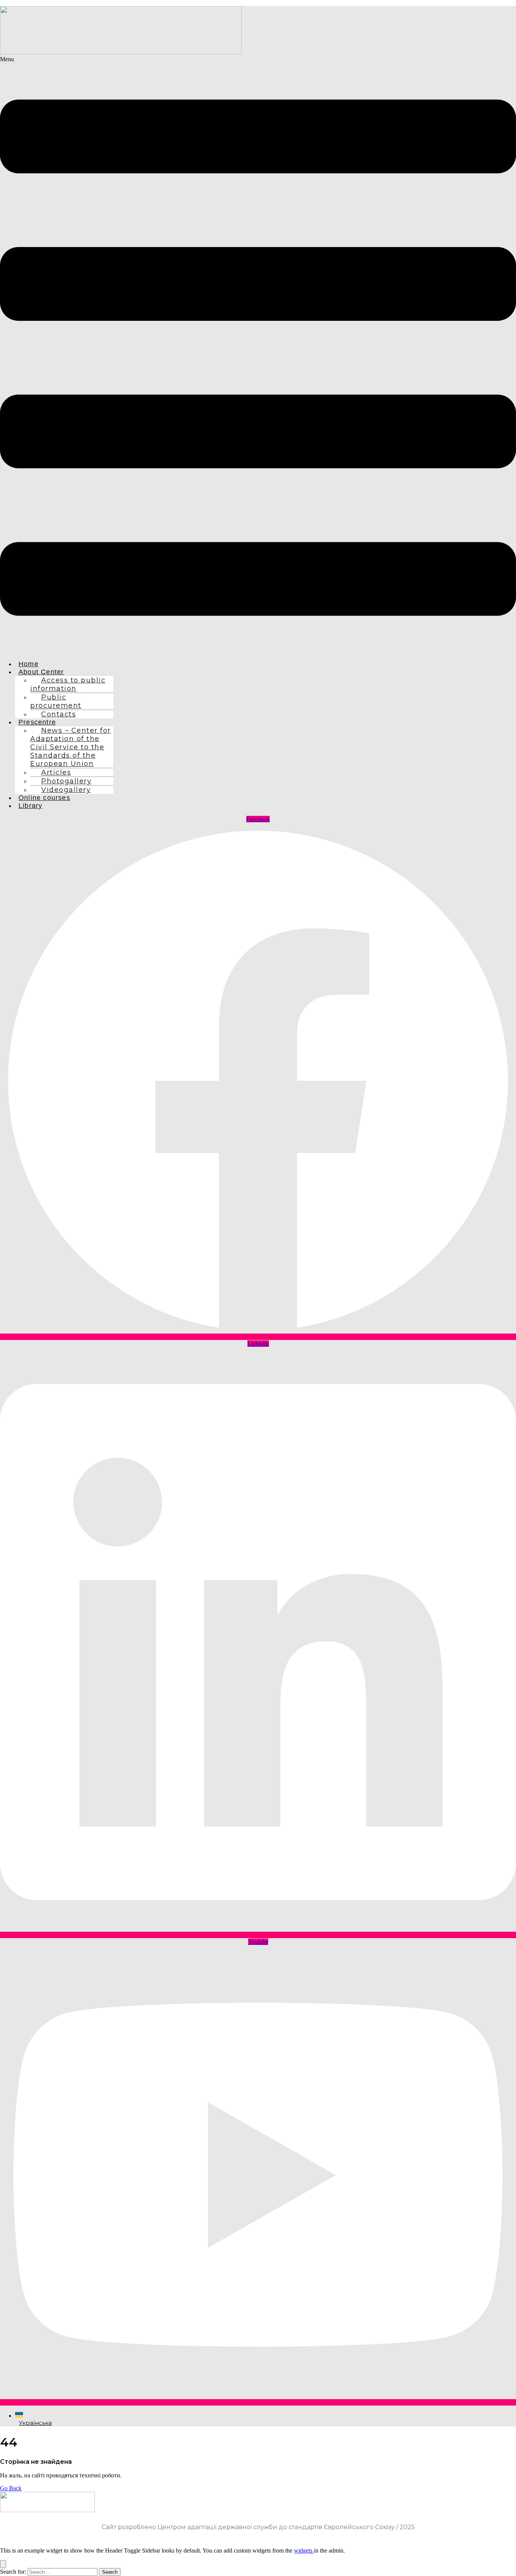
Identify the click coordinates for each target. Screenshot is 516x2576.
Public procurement (56, 701)
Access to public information (68, 684)
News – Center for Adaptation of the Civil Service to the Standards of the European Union (71, 747)
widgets (304, 2550)
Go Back (11, 2488)
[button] (258, 355)
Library (30, 806)
